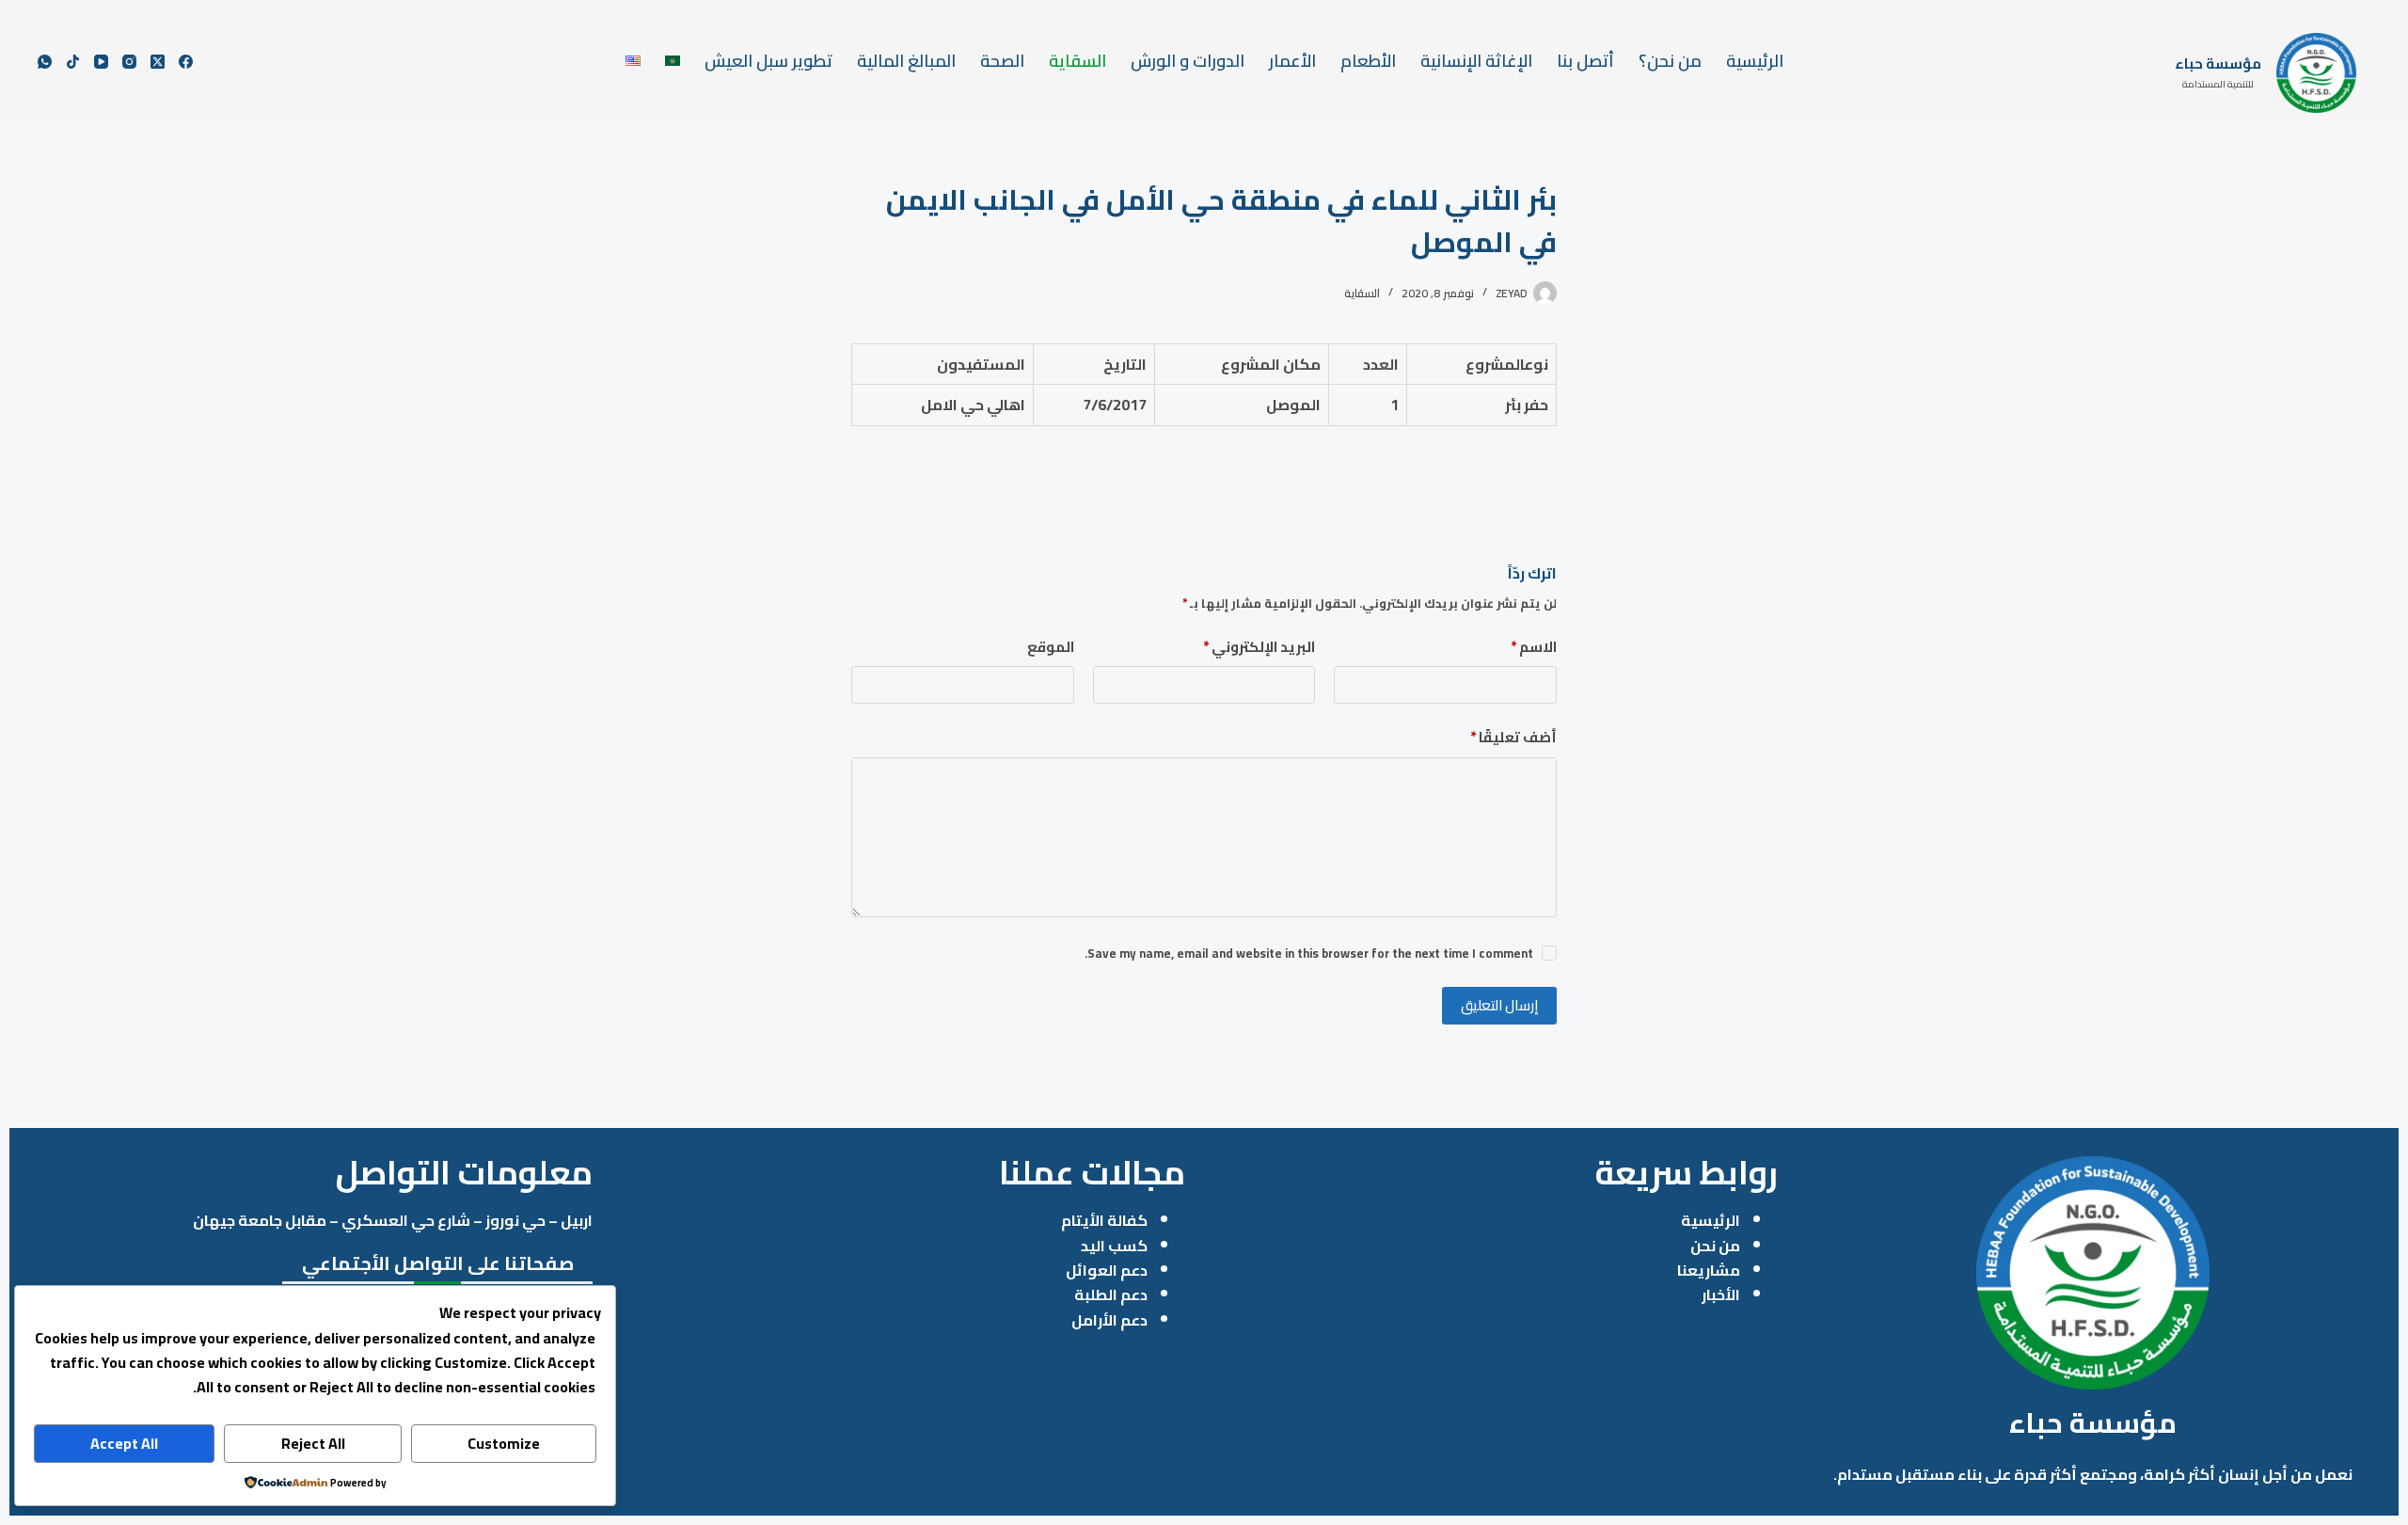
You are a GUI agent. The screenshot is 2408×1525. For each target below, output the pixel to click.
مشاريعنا (1709, 1270)
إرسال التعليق (1499, 1005)
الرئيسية (1755, 61)
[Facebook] (186, 62)
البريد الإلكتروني (1259, 648)
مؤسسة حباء (2218, 64)
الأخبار (1721, 1295)
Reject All (313, 1443)
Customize (504, 1443)
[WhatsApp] (45, 62)
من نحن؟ (1670, 61)
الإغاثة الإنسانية (1476, 61)
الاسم (1534, 648)
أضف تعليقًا (1513, 738)
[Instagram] (129, 62)
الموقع (1051, 648)
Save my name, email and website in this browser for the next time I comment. (1309, 953)
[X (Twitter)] (158, 62)
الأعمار (1292, 61)
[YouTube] (101, 62)
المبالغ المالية (906, 61)
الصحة (1002, 61)
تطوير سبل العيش (768, 61)
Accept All (124, 1443)
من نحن (1715, 1246)
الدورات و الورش (1188, 61)
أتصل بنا (1585, 61)
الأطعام (1368, 61)
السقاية (1077, 61)
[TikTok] (73, 62)
